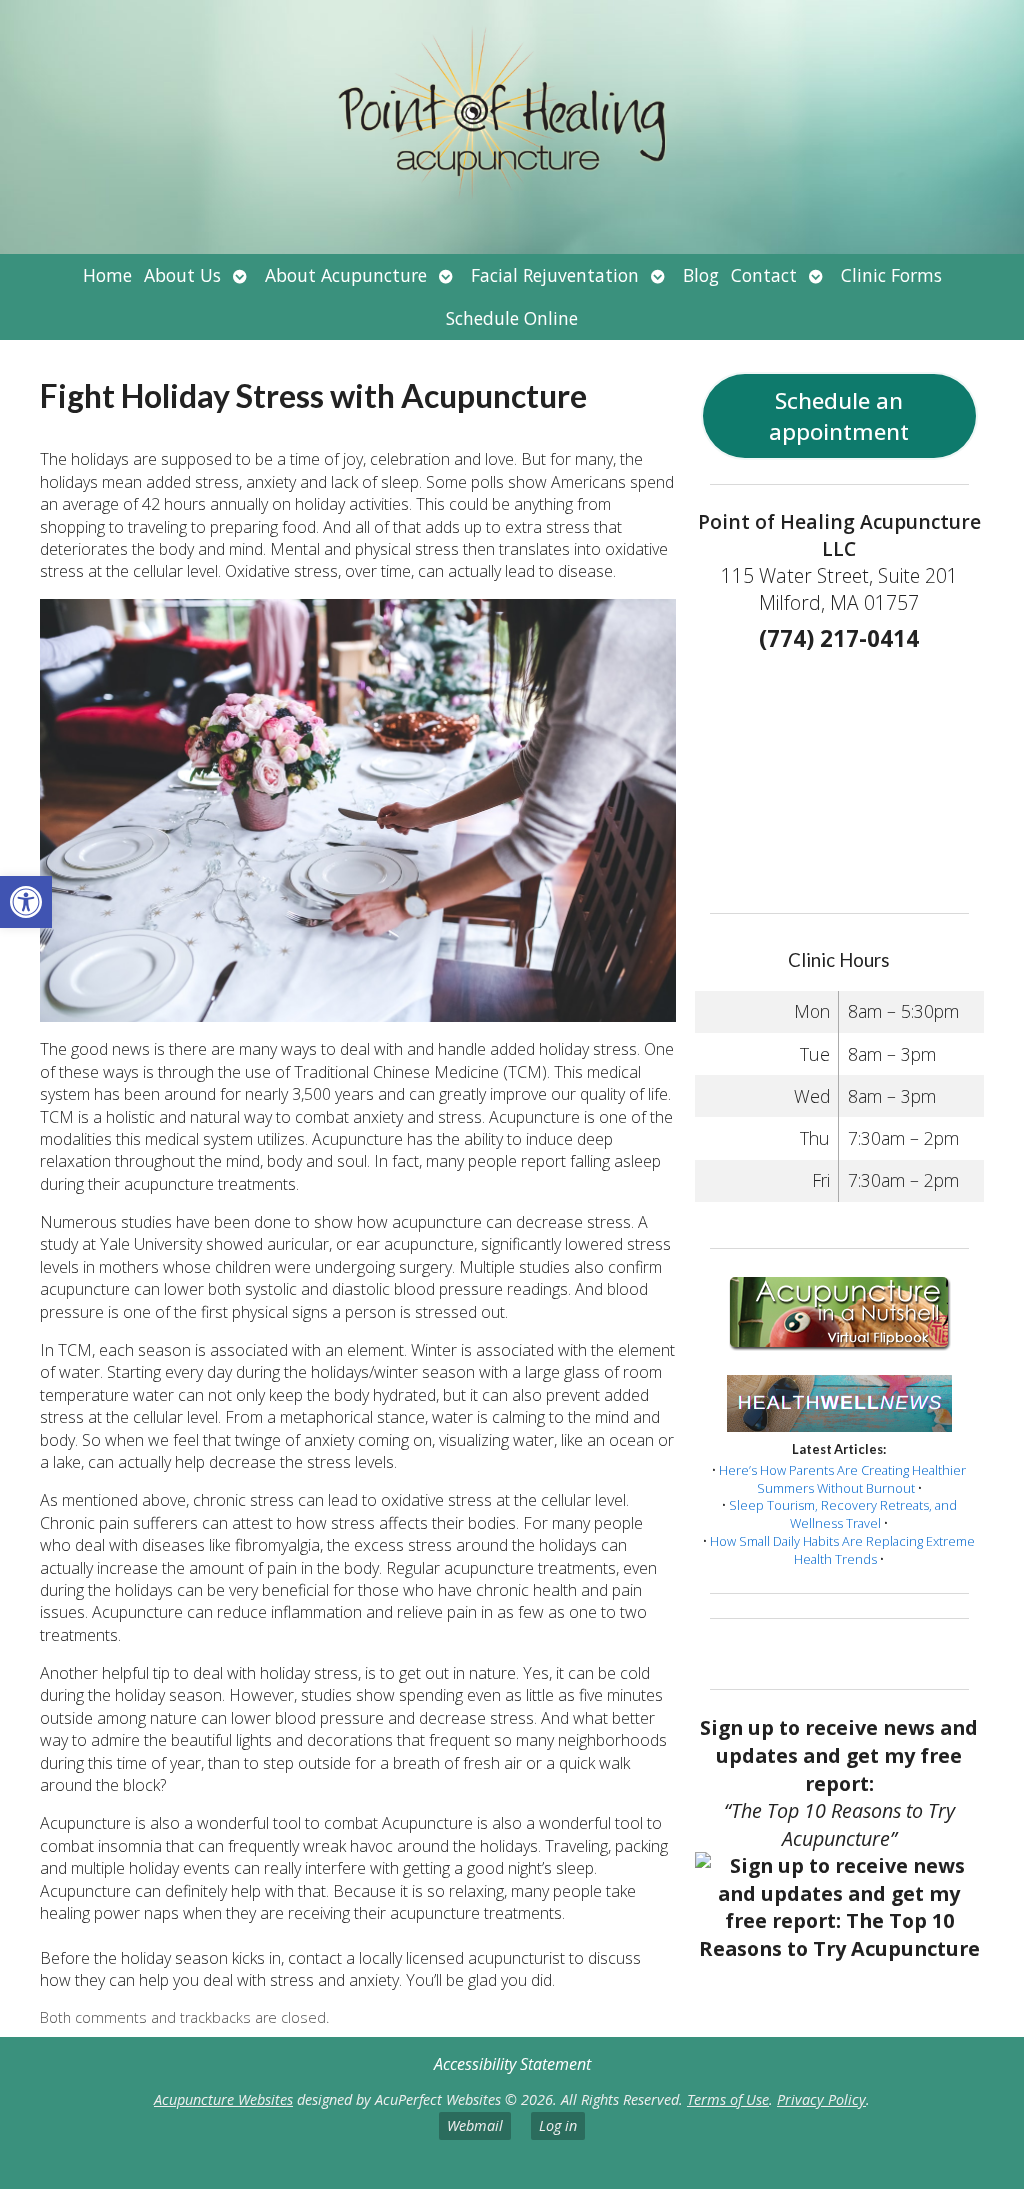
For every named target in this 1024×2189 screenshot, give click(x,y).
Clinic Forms (891, 275)
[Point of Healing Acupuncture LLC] (512, 127)
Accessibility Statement (512, 2064)
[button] (26, 902)
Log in (558, 2125)
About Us (182, 275)
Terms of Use (728, 2099)
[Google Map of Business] (839, 776)
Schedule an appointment (839, 416)
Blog (701, 275)
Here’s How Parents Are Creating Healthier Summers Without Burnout (842, 1479)
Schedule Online (512, 318)
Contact (764, 275)
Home (107, 275)
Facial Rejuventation (555, 275)
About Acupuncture (346, 275)
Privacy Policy (821, 2099)
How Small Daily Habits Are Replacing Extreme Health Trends (842, 1550)
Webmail (475, 2125)
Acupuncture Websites (223, 2099)
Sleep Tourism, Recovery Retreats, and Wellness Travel (843, 1514)
